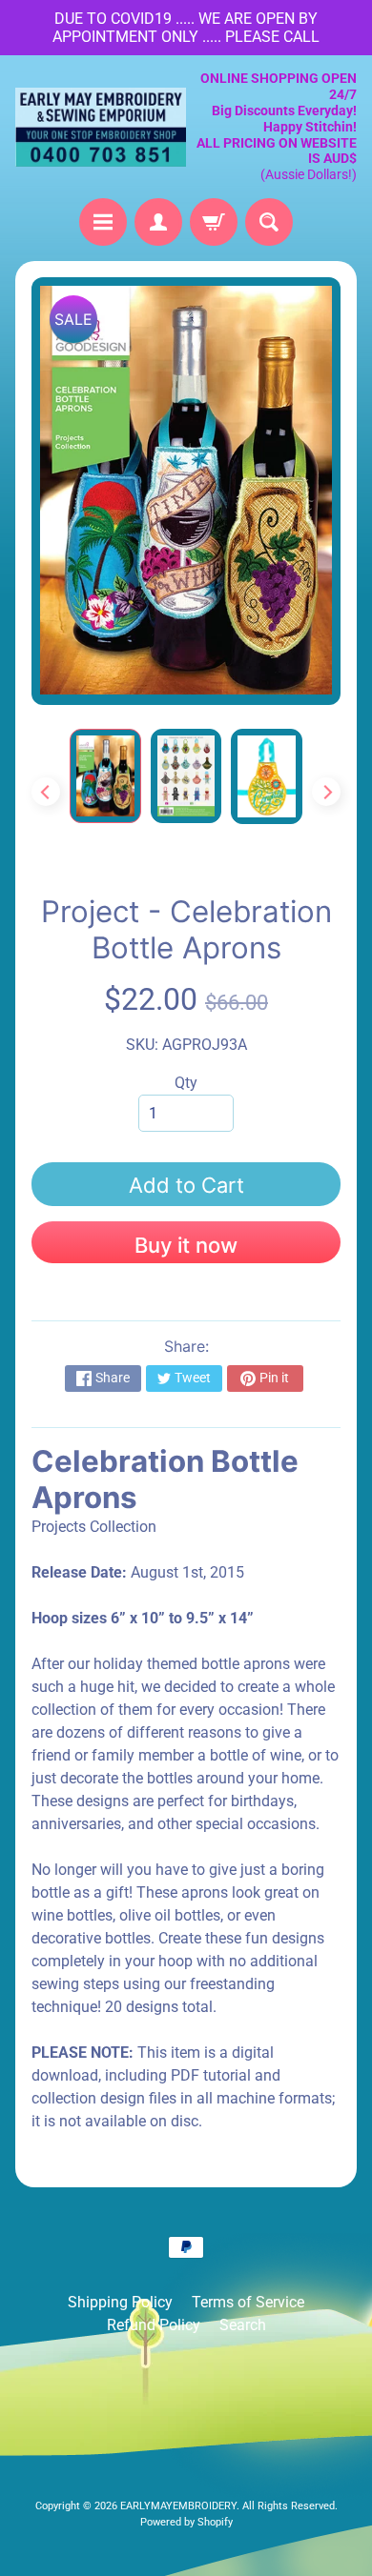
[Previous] (46, 792)
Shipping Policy (120, 2302)
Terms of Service (248, 2302)
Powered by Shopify (186, 2522)
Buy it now (186, 1245)
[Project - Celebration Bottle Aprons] (105, 776)
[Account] (158, 222)
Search (243, 2325)
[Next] (326, 792)
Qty (186, 1083)
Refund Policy (154, 2325)
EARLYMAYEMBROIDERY (178, 2506)
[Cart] (214, 222)
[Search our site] (269, 222)
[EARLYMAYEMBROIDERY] (101, 127)
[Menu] (103, 222)
